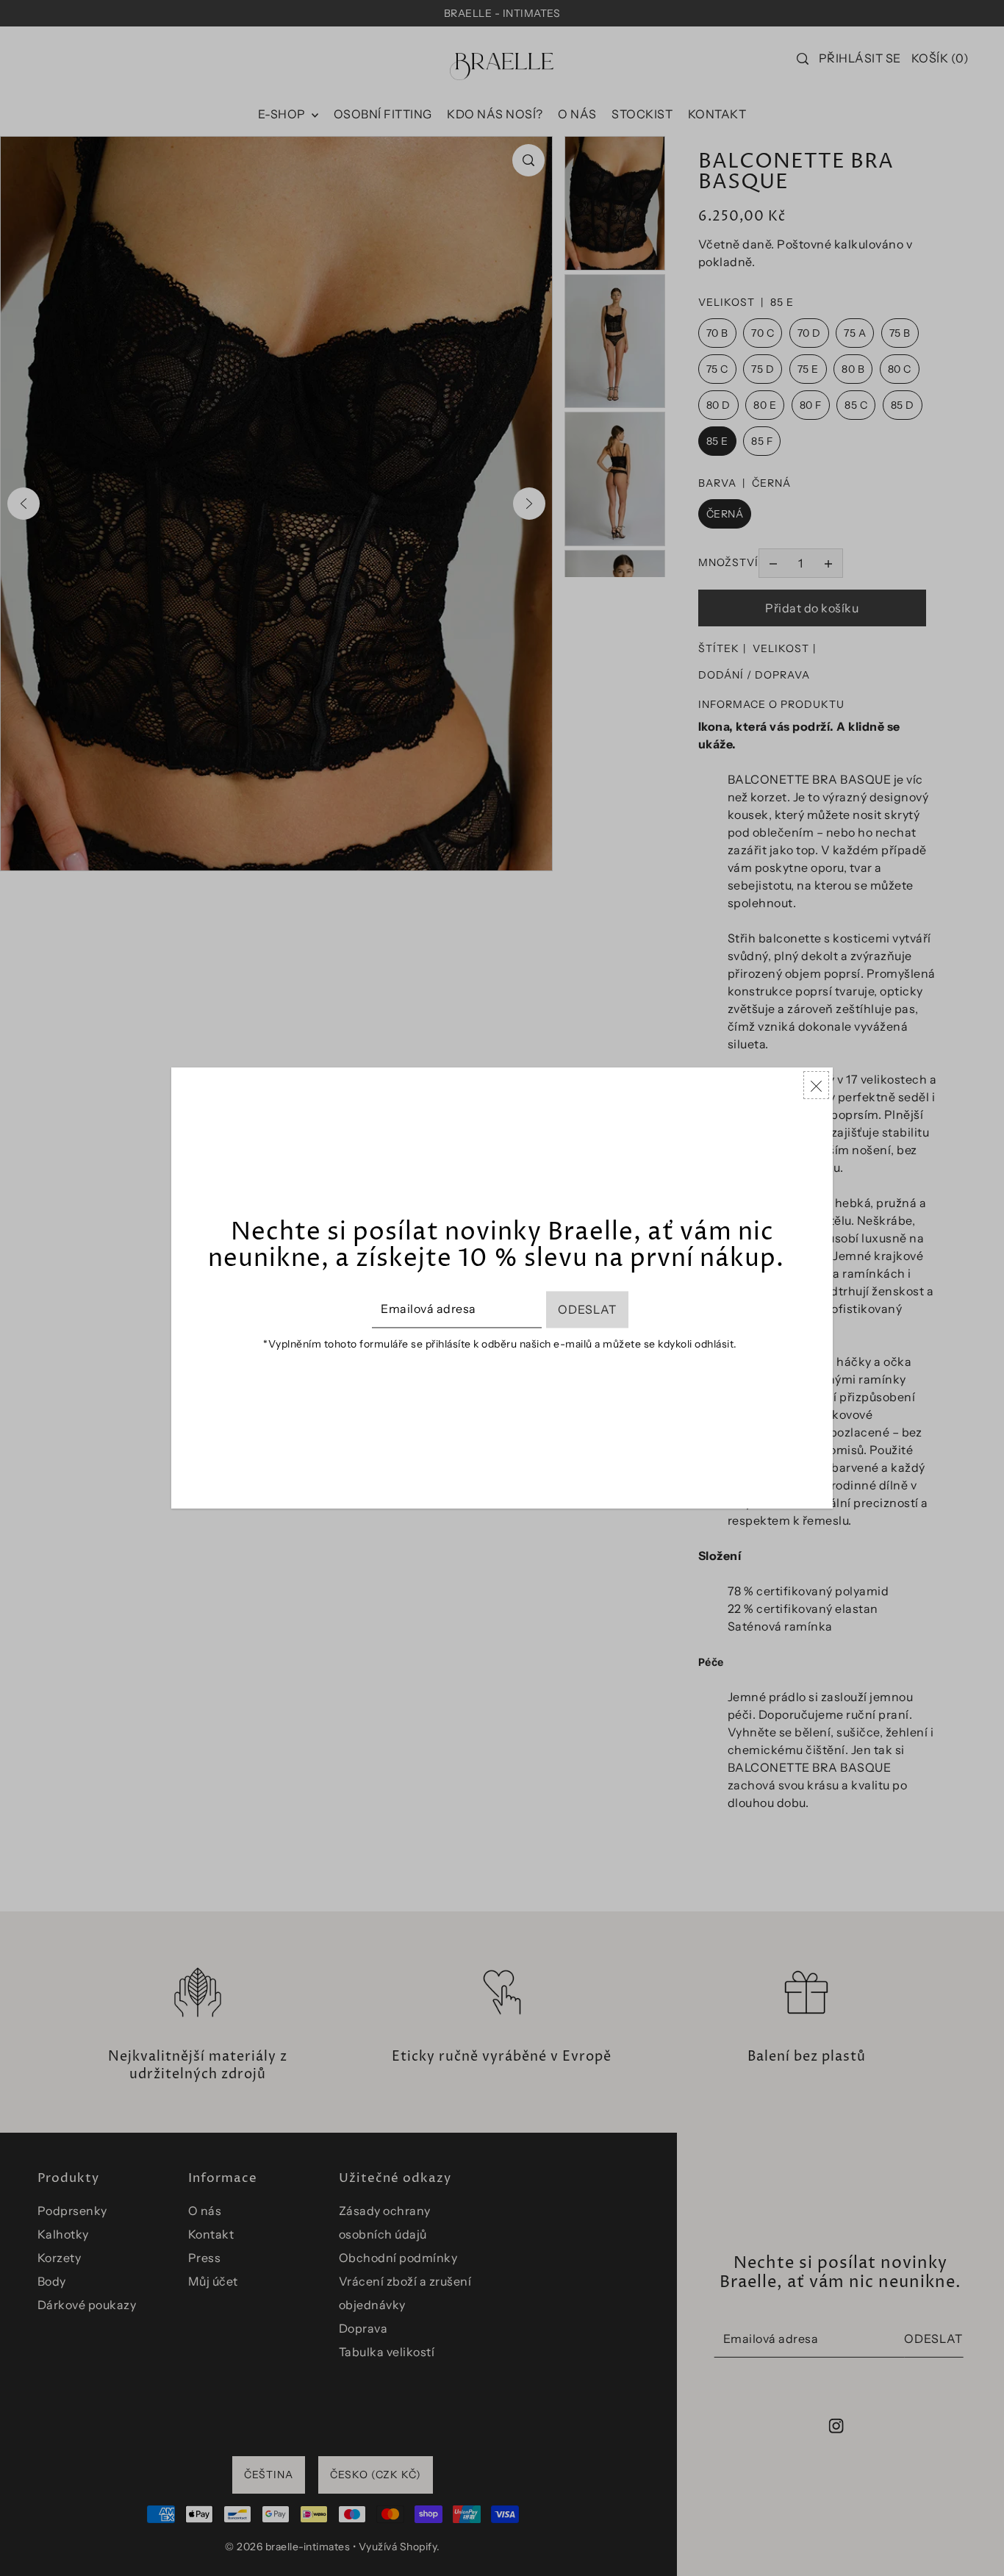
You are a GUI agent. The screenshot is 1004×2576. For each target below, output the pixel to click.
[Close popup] (816, 1085)
